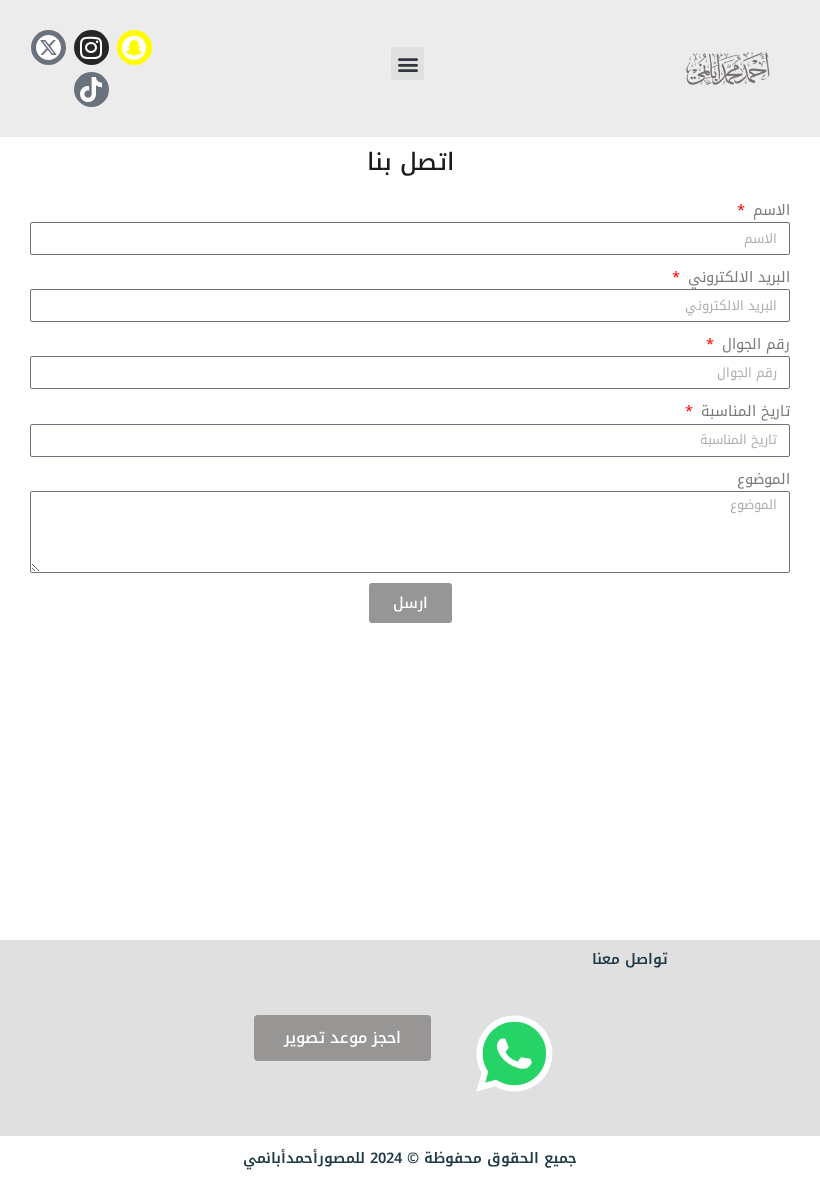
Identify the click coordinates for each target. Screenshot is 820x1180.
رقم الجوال (753, 344)
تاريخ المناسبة (743, 411)
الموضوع (763, 479)
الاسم (769, 210)
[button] (407, 63)
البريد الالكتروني (736, 277)
